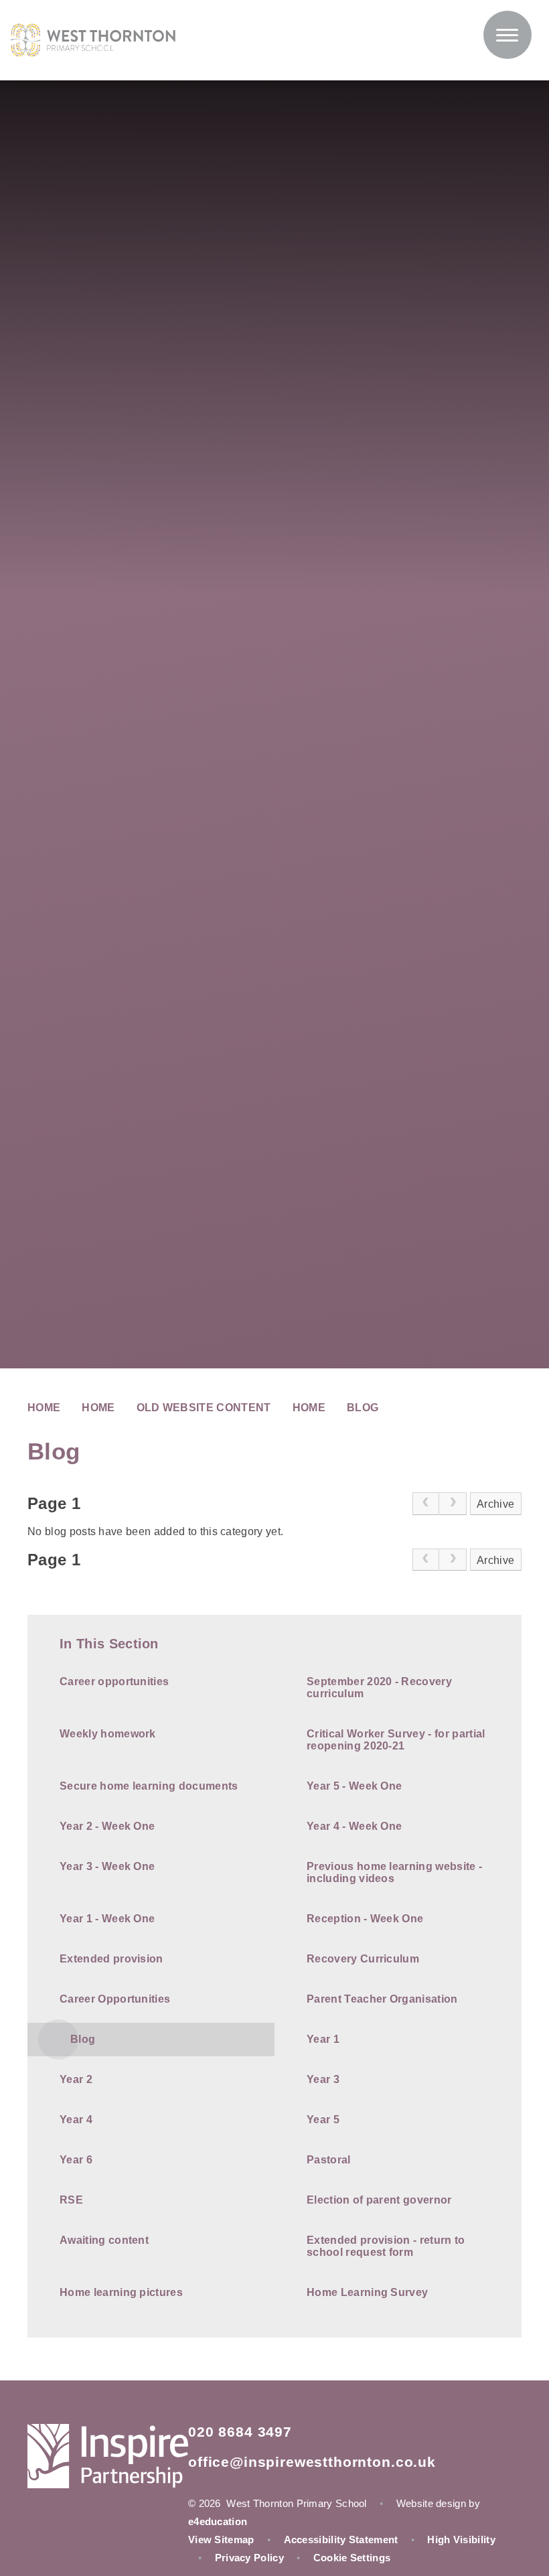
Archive (495, 1504)
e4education (218, 2521)
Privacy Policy (249, 2558)
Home (44, 1408)
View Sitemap (221, 2539)
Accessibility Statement (341, 2539)
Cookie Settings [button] (352, 2558)
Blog (363, 1408)
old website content (204, 1408)
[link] (426, 1504)
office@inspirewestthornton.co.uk (312, 2462)
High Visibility (461, 2539)
